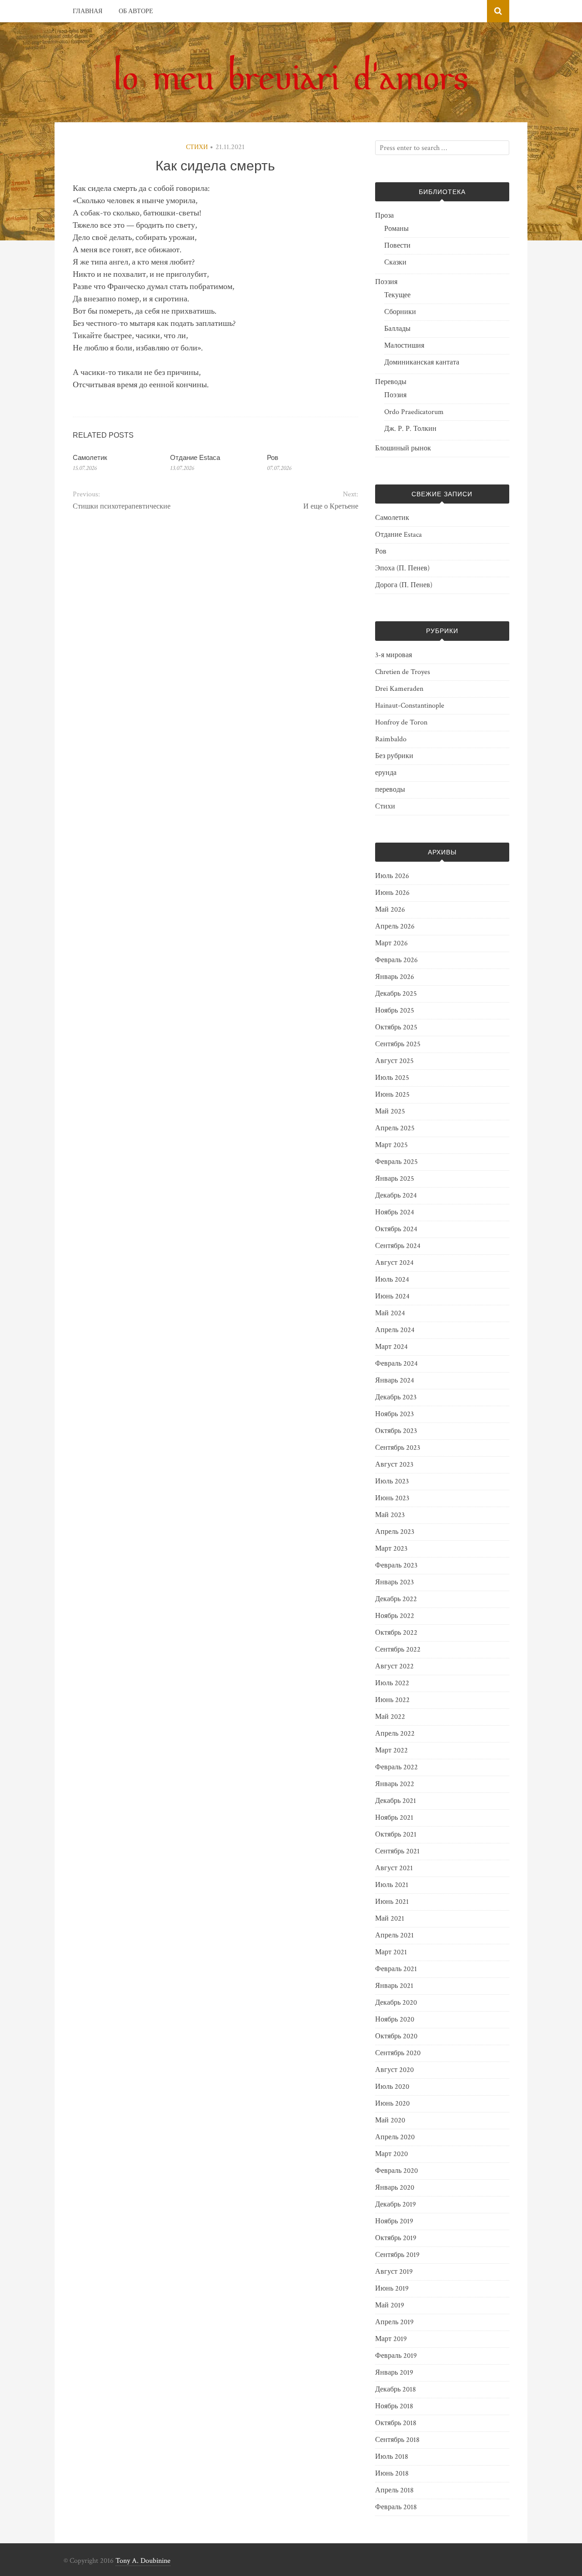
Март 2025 (391, 1145)
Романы (396, 229)
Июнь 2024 (392, 1296)
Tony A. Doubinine (143, 2561)
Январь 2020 (395, 2188)
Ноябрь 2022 (395, 1616)
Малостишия (404, 346)
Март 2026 (391, 943)
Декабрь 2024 (396, 1196)
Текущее (397, 295)
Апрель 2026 (395, 926)
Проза (384, 216)
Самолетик (90, 457)
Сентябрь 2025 (398, 1044)
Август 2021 (394, 1868)
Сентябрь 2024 (398, 1246)
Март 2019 (391, 2339)
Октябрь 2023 (396, 1431)
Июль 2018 (392, 2457)
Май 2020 (390, 2120)
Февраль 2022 (396, 1767)
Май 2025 (390, 1111)
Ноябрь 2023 (394, 1414)
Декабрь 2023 (396, 1397)
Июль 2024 (392, 1280)
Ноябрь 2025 (395, 1011)
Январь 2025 (395, 1179)
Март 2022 (391, 1750)
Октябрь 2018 (396, 2423)
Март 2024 (391, 1347)
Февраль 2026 (396, 960)
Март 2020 (391, 2154)
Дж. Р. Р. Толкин (410, 429)
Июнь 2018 (392, 2474)
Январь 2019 (394, 2373)
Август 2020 (394, 2070)
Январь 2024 (395, 1380)
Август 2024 (394, 1263)
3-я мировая (394, 655)
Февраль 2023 (396, 1565)
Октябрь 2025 (396, 1027)
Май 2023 (390, 1515)
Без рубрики (394, 756)
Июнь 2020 (392, 2104)
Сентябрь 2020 (398, 2053)
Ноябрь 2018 (394, 2406)
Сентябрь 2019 (397, 2255)
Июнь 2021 (392, 1902)
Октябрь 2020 (396, 2036)
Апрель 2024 (395, 1330)
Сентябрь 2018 (397, 2440)
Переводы (391, 382)
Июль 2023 (392, 1481)
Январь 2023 (394, 1582)
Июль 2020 (392, 2087)
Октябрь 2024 (396, 1229)
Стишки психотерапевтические (122, 507)
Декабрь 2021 (396, 1801)
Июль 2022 (392, 1683)
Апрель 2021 (394, 1935)
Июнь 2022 (392, 1700)
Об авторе (136, 11)
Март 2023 (391, 1549)
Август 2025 (394, 1061)
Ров (273, 457)
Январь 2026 (395, 977)
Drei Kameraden (399, 689)
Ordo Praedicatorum (414, 412)
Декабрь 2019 (396, 2204)
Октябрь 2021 (396, 1835)
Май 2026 (390, 910)
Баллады (397, 329)
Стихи (197, 147)
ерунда (386, 773)
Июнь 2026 (392, 893)
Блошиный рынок (403, 448)
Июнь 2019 (392, 2289)
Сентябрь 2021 (397, 1851)
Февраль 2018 (396, 2507)
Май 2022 (390, 1717)
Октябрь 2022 (396, 1633)
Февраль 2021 (396, 1969)
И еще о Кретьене (331, 507)
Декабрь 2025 (396, 994)
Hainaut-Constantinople (410, 706)
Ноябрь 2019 (394, 2221)
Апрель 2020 (395, 2137)
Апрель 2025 (395, 1128)
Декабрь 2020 (396, 2003)
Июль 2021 (392, 1885)
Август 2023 (394, 1465)
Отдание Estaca (195, 457)
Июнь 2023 (392, 1498)
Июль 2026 (392, 876)
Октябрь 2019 (396, 2238)
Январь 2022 (395, 1784)
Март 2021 (391, 1952)
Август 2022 (394, 1666)
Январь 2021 (394, 1986)
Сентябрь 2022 (398, 1650)
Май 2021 (390, 1919)
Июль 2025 (392, 1078)
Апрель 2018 (394, 2490)
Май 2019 (390, 2305)
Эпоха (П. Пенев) (402, 568)
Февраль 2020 (396, 2171)
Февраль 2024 (396, 1364)
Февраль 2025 (396, 1162)
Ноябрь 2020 (395, 2019)
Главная (88, 11)
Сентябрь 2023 (398, 1448)
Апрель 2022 (395, 1734)
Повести (397, 246)
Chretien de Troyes (403, 672)
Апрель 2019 (394, 2322)
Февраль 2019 (396, 2356)
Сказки (395, 262)
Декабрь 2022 (396, 1599)
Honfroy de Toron (401, 722)
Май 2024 (390, 1313)
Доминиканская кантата (422, 362)
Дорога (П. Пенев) (404, 585)
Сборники (400, 312)
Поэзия (386, 282)
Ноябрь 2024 (395, 1212)
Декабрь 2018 (396, 2389)
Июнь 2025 (392, 1095)
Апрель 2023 (395, 1532)
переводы (390, 790)
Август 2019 (394, 2272)
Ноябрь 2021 (394, 1818)
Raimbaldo (391, 739)
